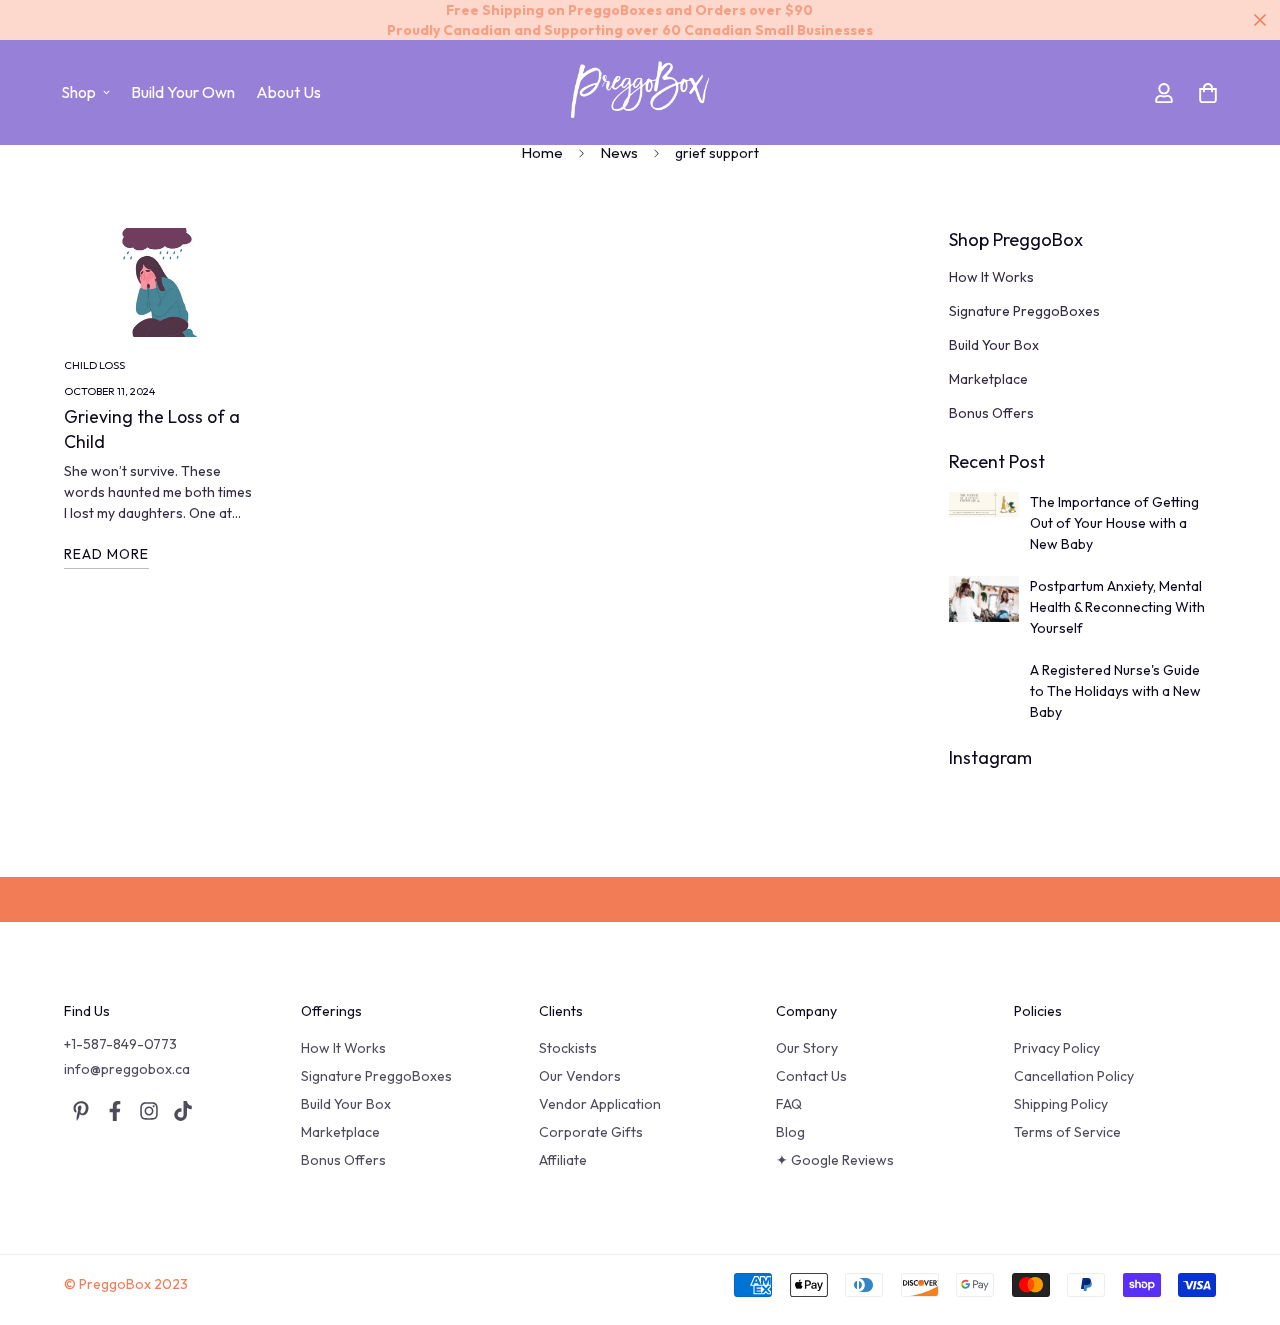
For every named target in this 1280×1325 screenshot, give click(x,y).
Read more (106, 554)
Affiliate (563, 1160)
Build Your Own (183, 92)
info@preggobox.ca (127, 1069)
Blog (790, 1132)
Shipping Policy (1061, 1104)
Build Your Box (346, 1104)
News (619, 152)
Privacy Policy (1057, 1048)
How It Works (343, 1048)
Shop (78, 92)
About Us (288, 92)
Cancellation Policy (1074, 1076)
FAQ (789, 1104)
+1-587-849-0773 (120, 1044)
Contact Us (811, 1076)
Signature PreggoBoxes (376, 1076)
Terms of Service (1067, 1132)
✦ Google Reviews (835, 1160)
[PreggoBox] (640, 92)
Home (542, 152)
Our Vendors (580, 1076)
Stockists (568, 1048)
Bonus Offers (343, 1160)
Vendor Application (600, 1104)
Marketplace (340, 1132)
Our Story (807, 1048)
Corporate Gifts (591, 1132)
